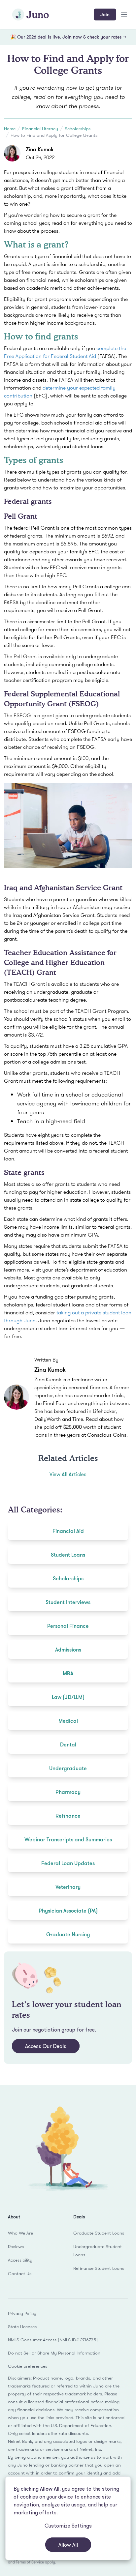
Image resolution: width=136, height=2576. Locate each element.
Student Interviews (68, 1602)
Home (10, 129)
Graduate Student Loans (99, 2233)
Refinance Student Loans (99, 2268)
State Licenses (22, 2327)
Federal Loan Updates (68, 1863)
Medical (68, 1721)
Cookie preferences (28, 2366)
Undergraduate (68, 1768)
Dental (68, 1744)
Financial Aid (68, 1531)
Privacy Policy (22, 2313)
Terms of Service (30, 2562)
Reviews (16, 2246)
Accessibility (20, 2260)
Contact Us (20, 2273)
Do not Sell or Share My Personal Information (54, 2353)
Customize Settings (68, 2526)
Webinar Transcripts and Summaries (68, 1839)
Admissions (68, 1650)
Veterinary (68, 1887)
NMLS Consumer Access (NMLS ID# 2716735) (53, 2340)
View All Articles (68, 1474)
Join (105, 14)
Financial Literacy (40, 129)
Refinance (68, 1816)
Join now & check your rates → (94, 37)
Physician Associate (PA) (68, 1911)
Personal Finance (68, 1626)
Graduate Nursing (68, 1934)
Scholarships (78, 129)
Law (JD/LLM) (68, 1697)
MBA (68, 1673)
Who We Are (20, 2233)
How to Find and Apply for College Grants (54, 135)
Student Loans (68, 1555)
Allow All (68, 2545)
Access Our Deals (46, 2046)
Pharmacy (68, 1792)
